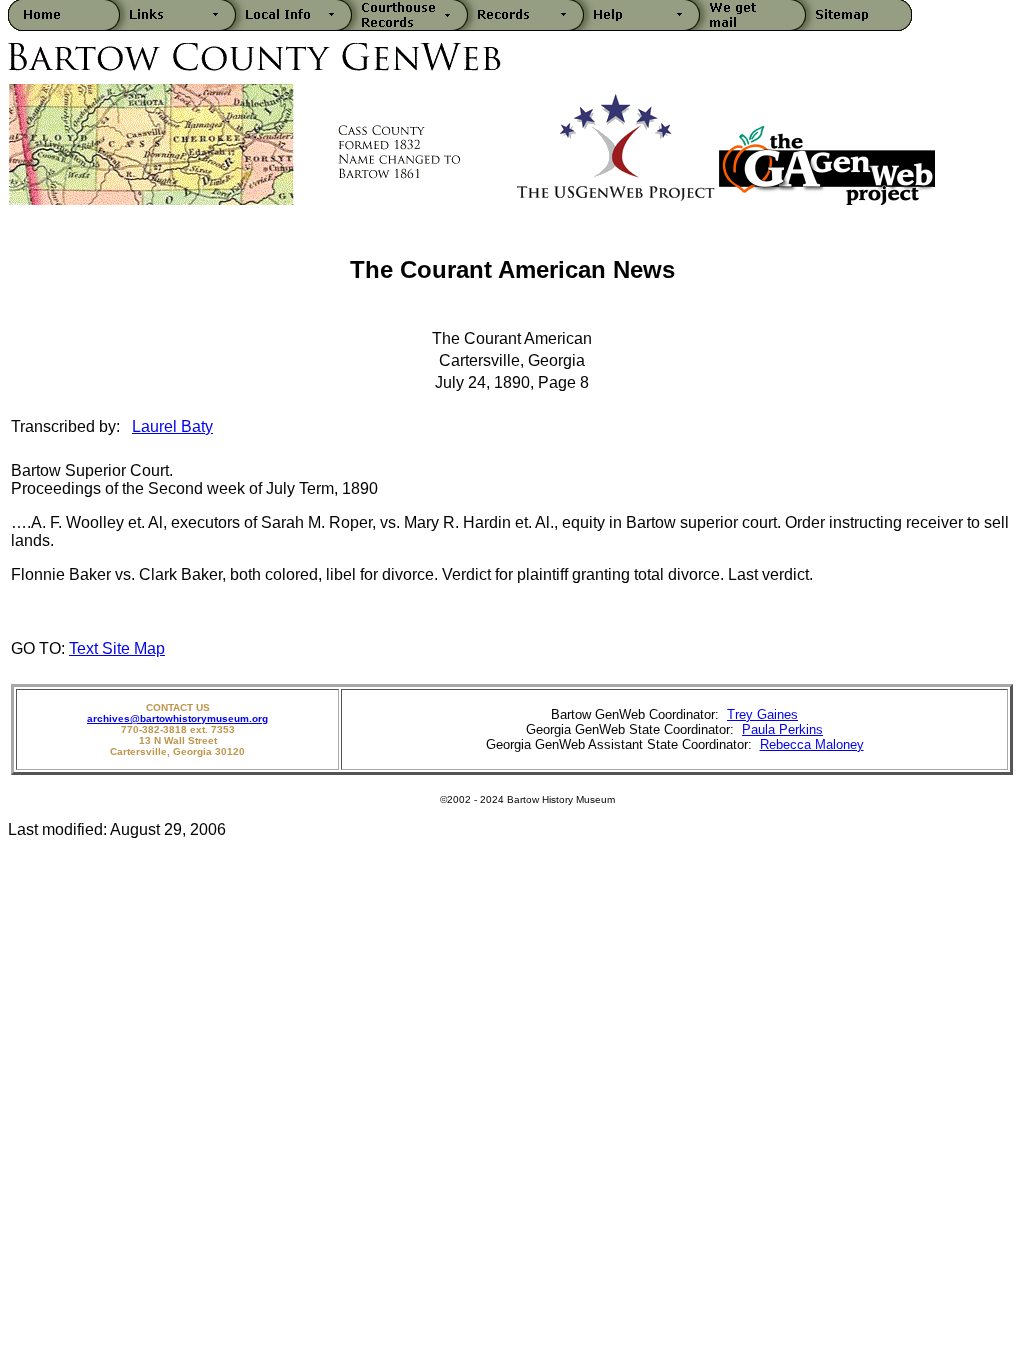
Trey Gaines (762, 714)
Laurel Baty (172, 426)
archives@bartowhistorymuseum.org (177, 718)
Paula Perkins (782, 729)
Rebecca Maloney (812, 744)
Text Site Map (117, 648)
